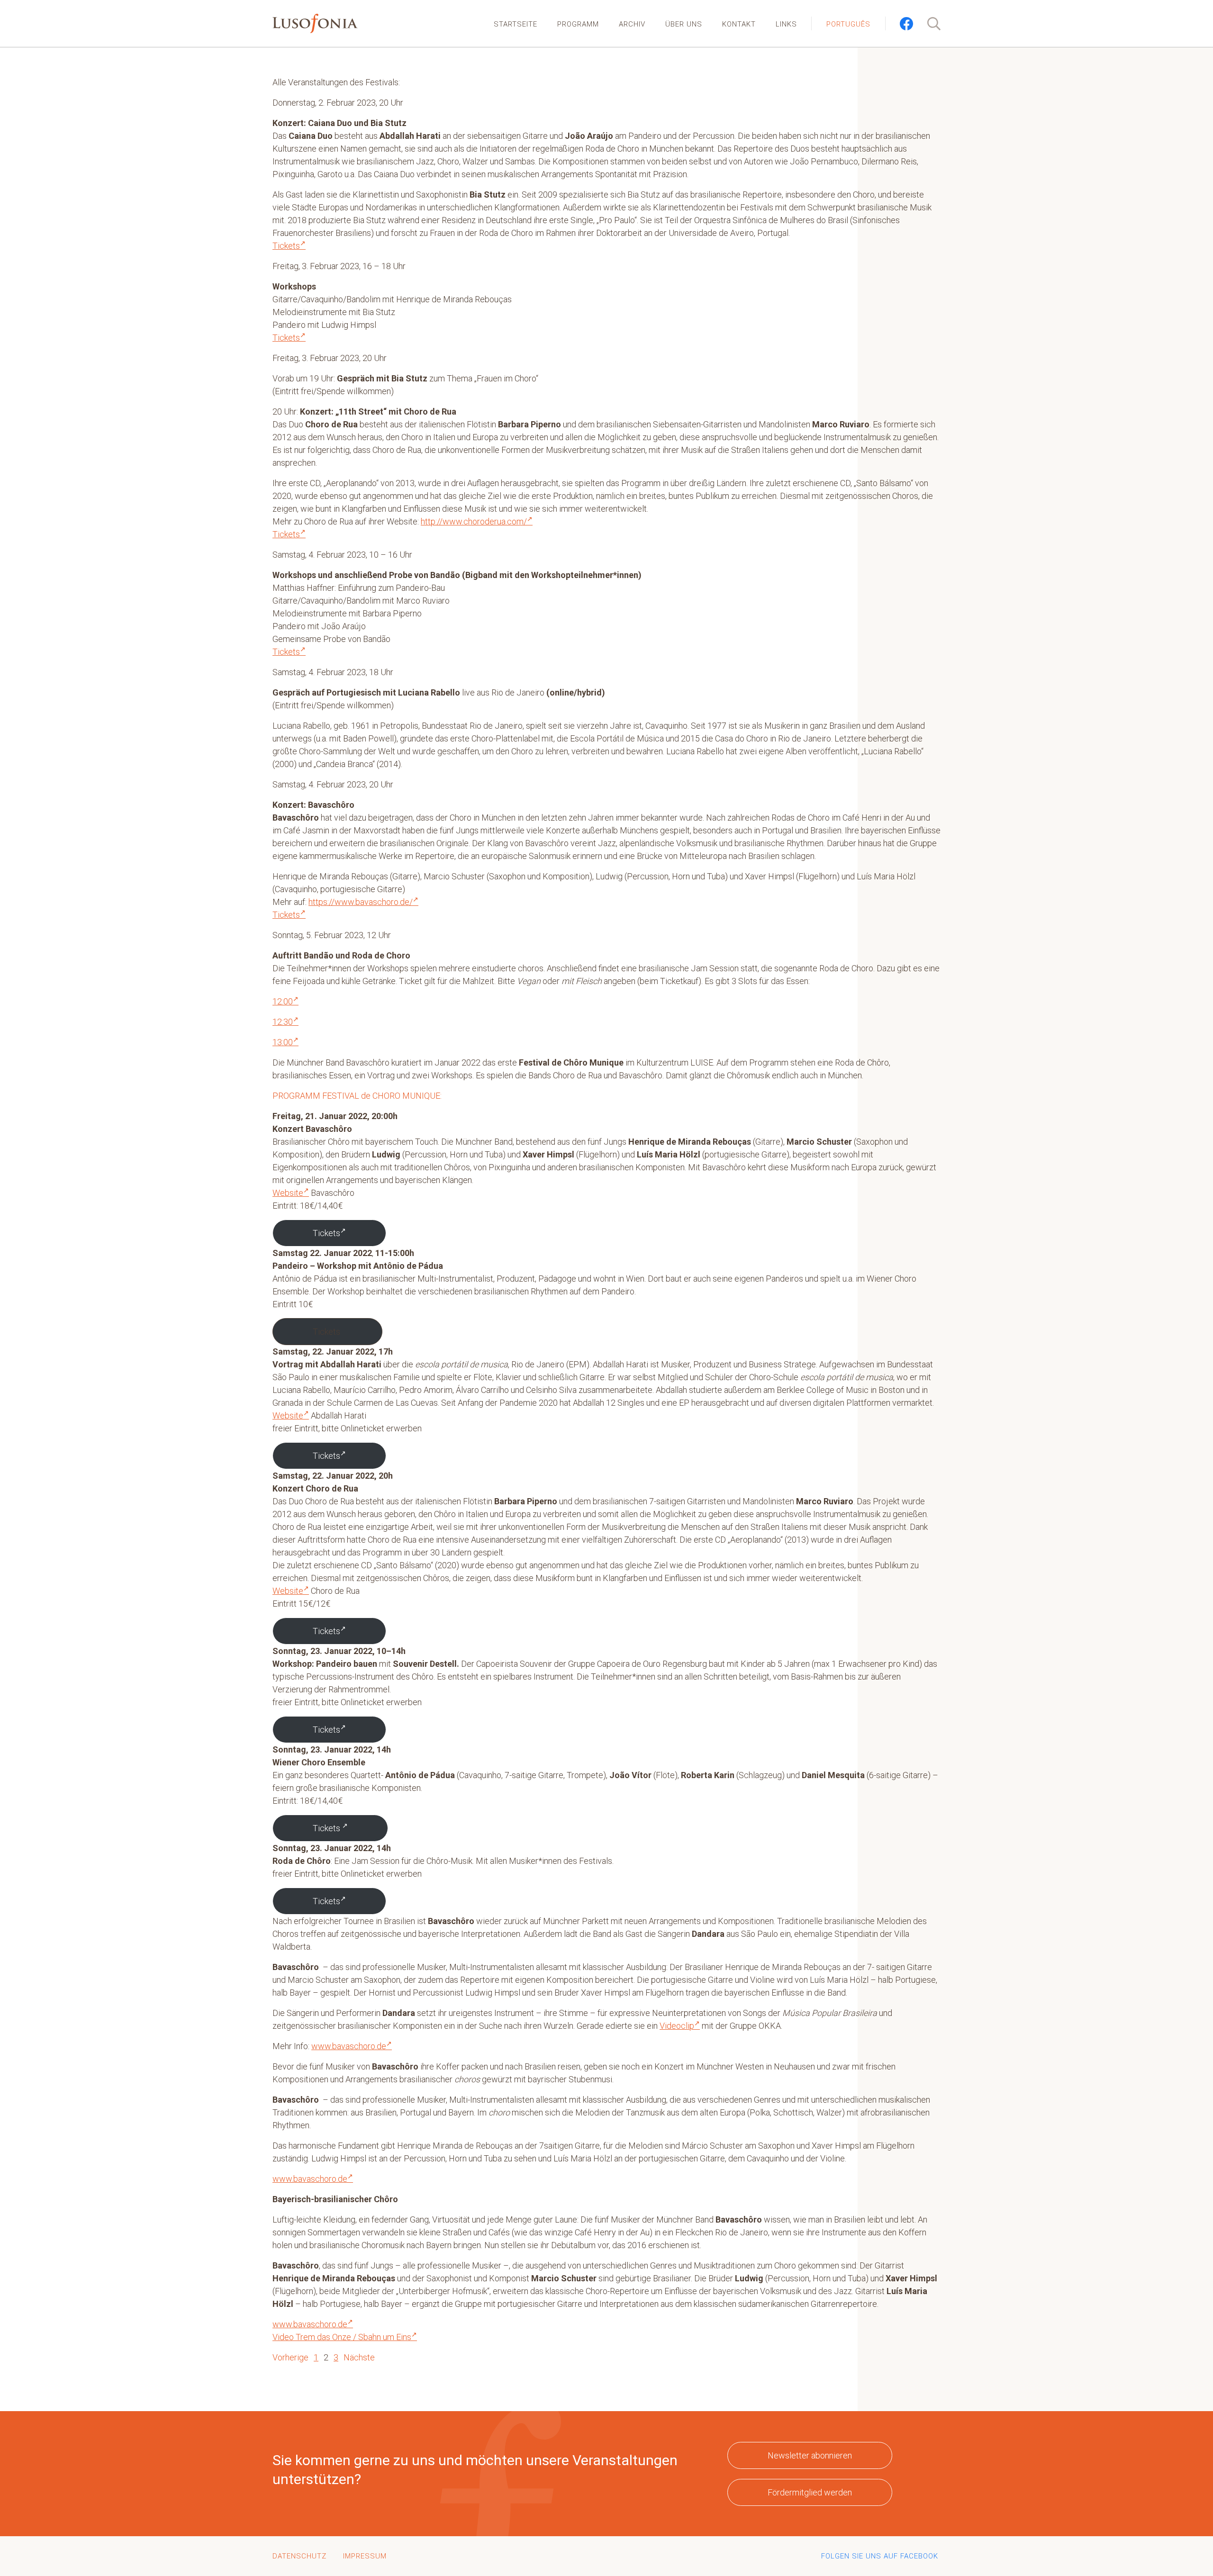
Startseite (516, 24)
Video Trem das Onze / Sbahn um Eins (342, 2337)
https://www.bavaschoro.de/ (361, 902)
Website (288, 1193)
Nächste (359, 2357)
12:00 (283, 1001)
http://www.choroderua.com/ (474, 521)
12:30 (283, 1022)
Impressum (365, 2556)
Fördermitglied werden (810, 2492)
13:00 (283, 1042)
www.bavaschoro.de (349, 2046)
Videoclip (677, 2026)
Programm (578, 24)
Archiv (632, 24)
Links (786, 24)
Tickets (286, 246)
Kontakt (739, 24)
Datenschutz (299, 2556)
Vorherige (290, 2357)
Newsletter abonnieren (810, 2455)
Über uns (684, 24)
